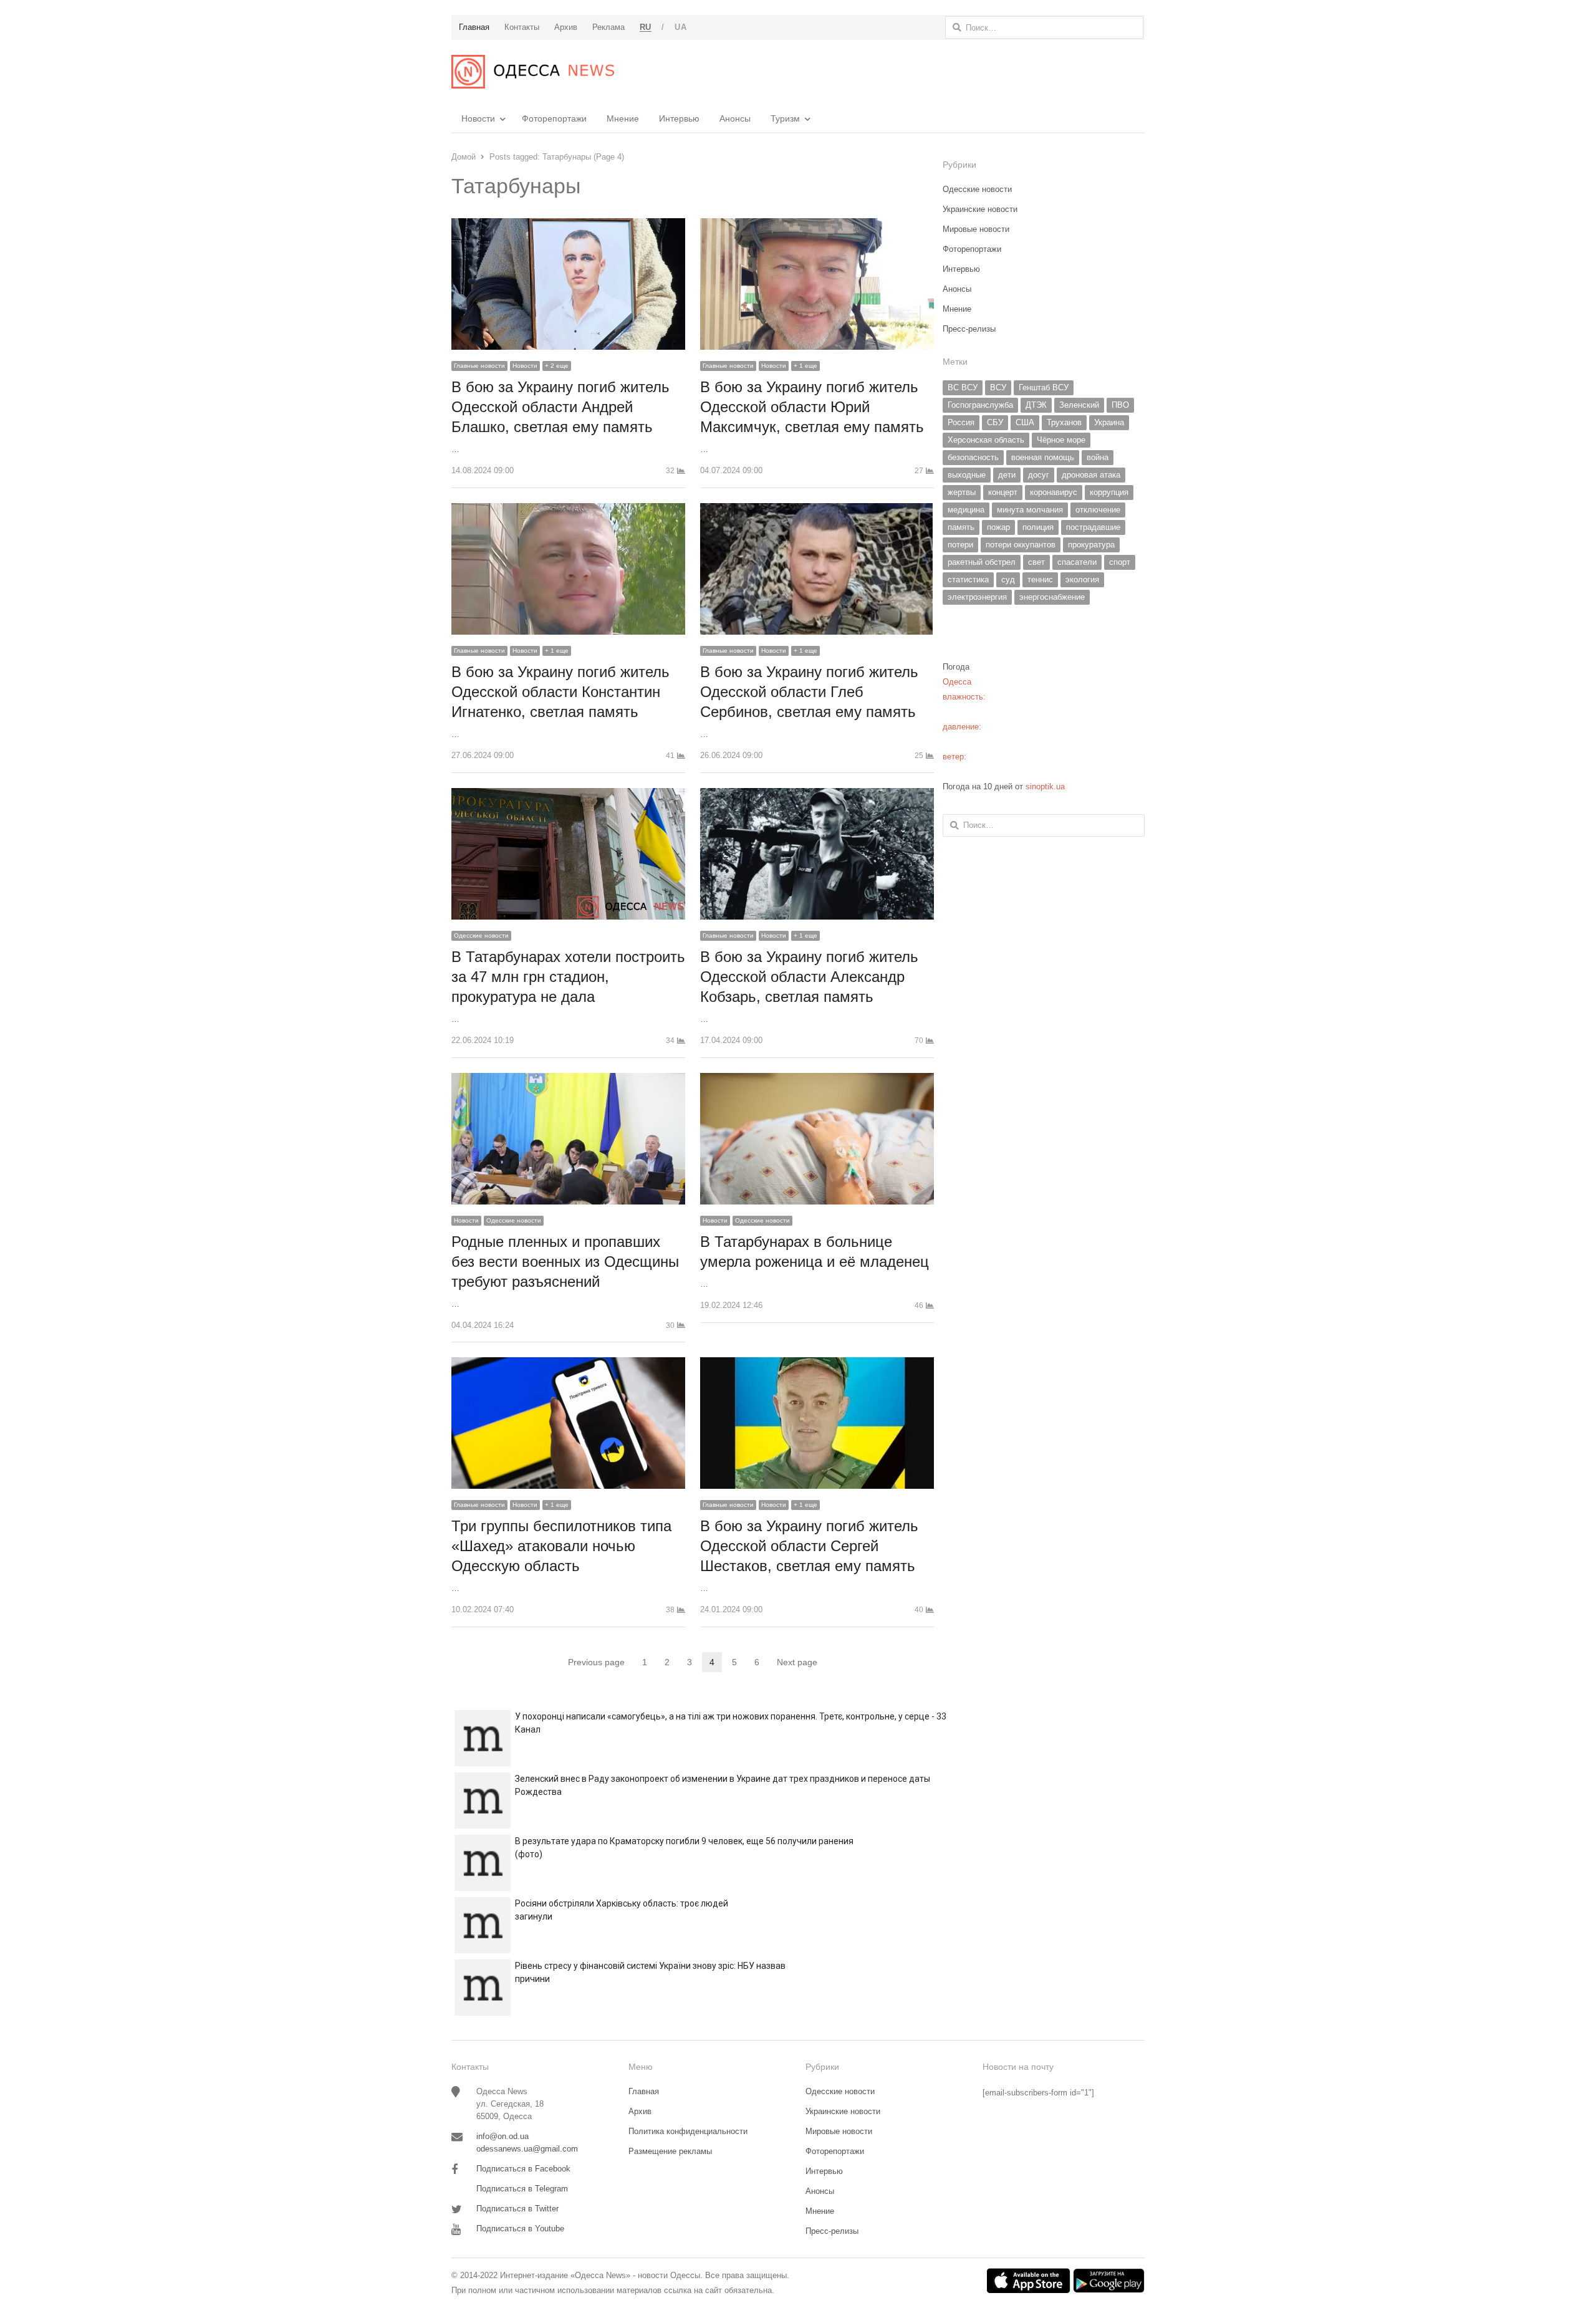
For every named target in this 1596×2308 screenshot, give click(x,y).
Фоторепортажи (554, 118)
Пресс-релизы (969, 329)
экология (1082, 579)
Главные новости (479, 366)
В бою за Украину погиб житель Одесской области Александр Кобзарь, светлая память (809, 977)
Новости (478, 118)
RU (646, 27)
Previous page (596, 1662)
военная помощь (1043, 457)
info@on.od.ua (502, 2136)
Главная (644, 2091)
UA (680, 27)
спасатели (1077, 562)
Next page (797, 1662)
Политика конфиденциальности (688, 2131)
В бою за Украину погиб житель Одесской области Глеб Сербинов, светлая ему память (809, 692)
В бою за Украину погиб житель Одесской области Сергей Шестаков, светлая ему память (809, 1546)
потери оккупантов (1021, 545)
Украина (1109, 422)
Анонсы (735, 118)
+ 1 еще (805, 366)
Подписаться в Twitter (517, 2209)
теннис (1040, 579)
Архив (640, 2111)
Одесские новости (481, 935)
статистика (968, 579)
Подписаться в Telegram (522, 2189)
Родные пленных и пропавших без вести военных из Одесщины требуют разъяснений (565, 1262)
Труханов (1064, 422)
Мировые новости (976, 229)
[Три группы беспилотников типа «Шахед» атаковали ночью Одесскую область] (568, 1364)
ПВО (1120, 405)
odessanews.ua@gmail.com (527, 2149)
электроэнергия (977, 597)
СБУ (995, 422)
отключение (1098, 510)
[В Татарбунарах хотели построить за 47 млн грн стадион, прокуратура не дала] (568, 795)
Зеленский (1079, 405)
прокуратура (1091, 545)
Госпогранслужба (980, 405)
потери (960, 545)
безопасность (973, 457)
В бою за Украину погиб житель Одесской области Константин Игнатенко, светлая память (560, 692)
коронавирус (1054, 492)
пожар (998, 527)
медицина (966, 510)
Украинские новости (980, 209)
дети (1007, 475)
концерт (1003, 492)
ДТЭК (1036, 405)
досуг (1039, 475)
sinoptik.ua (1045, 786)
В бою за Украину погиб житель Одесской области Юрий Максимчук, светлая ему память (812, 407)
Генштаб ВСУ (1044, 387)
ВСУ (998, 387)
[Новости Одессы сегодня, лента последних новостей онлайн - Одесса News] (533, 72)
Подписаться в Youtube (520, 2229)
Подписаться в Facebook (523, 2169)
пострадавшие (1093, 527)
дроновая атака (1091, 475)
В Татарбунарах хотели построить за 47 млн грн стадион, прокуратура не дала (568, 977)
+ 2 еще (557, 366)
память (961, 527)
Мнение (623, 118)
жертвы (962, 492)
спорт (1120, 562)
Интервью (679, 118)
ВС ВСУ (963, 387)
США (1025, 422)
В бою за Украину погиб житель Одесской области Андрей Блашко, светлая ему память (560, 407)
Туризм (785, 118)
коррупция (1109, 492)
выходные (967, 475)
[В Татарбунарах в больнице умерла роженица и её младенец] (817, 1080)
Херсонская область (986, 440)
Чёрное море (1061, 440)
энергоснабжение (1052, 597)
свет (1036, 562)
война (1098, 457)
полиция (1038, 527)
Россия (961, 422)
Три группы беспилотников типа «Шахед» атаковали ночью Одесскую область (561, 1546)
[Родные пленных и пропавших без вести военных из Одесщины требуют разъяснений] (568, 1080)
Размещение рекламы (670, 2151)
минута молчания (1030, 510)
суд (1008, 579)
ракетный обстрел (982, 562)
